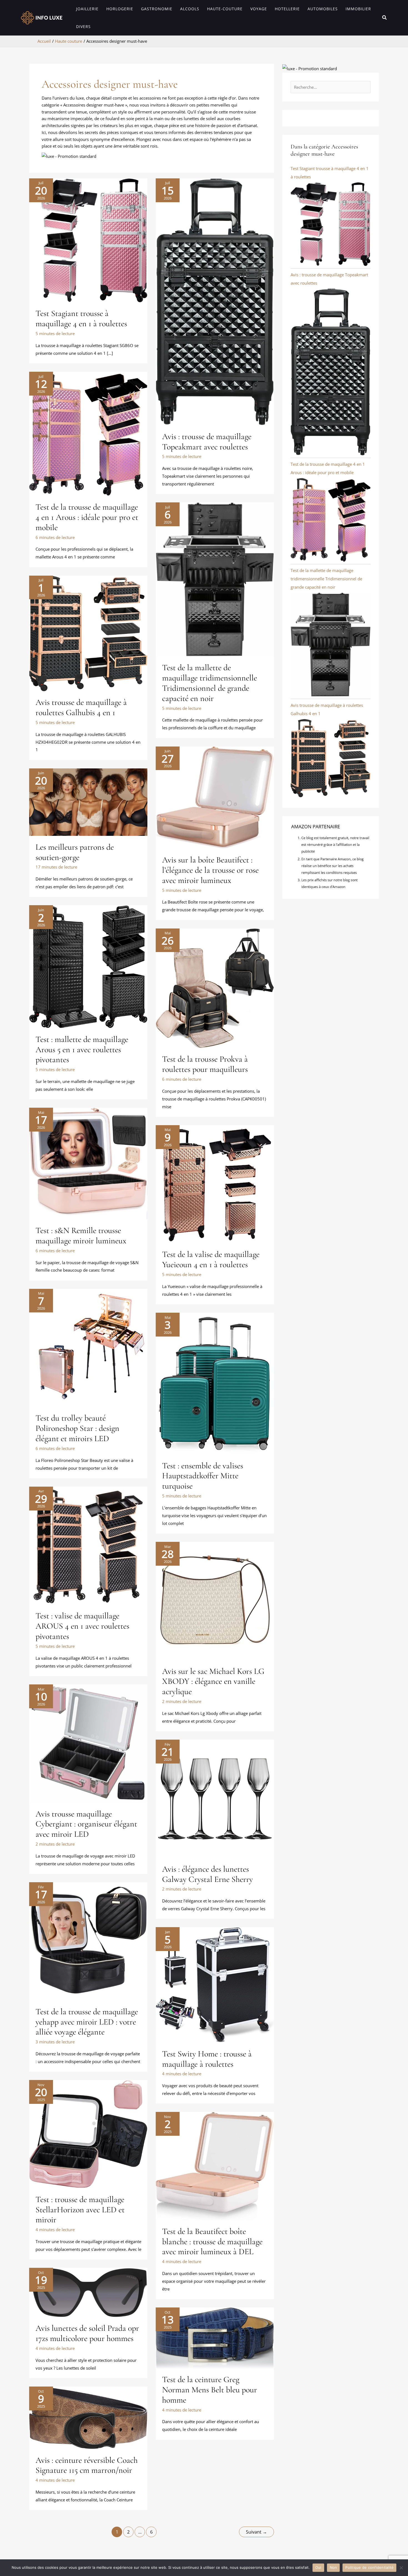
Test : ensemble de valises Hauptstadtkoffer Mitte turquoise (203, 1476)
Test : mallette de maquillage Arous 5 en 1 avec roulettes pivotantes (82, 1050)
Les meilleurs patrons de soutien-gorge (75, 852)
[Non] (401, 2568)
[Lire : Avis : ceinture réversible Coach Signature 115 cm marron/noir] (88, 2417)
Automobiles (323, 9)
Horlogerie (120, 9)
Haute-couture (225, 9)
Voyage (259, 9)
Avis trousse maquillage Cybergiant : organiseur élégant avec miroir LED (86, 1824)
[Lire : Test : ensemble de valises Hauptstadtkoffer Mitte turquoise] (215, 1383)
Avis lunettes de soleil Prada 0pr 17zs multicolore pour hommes (87, 2333)
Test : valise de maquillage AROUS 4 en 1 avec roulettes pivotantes (82, 1626)
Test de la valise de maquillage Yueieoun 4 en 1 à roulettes (211, 1259)
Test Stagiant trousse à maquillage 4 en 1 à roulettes (81, 318)
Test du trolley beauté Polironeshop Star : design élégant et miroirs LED (77, 1428)
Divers (83, 26)
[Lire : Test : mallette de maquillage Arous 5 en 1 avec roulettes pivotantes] (88, 966)
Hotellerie (287, 9)
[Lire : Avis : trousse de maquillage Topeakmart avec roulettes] (215, 301)
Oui (318, 2567)
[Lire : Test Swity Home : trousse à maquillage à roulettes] (215, 1984)
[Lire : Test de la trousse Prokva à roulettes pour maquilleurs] (215, 988)
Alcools (190, 9)
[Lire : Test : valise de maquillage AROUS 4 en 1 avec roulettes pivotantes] (88, 1545)
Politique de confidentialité (369, 2567)
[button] (385, 18)
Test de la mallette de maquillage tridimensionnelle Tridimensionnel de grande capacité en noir (210, 683)
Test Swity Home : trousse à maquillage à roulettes (207, 2059)
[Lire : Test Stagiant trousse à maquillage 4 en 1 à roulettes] (88, 240)
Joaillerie (87, 9)
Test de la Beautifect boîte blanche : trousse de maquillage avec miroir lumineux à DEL (212, 2242)
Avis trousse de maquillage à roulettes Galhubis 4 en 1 (81, 707)
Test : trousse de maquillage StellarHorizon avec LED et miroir (80, 2210)
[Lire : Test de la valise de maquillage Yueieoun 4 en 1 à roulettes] (215, 1184)
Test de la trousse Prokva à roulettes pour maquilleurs (205, 1064)
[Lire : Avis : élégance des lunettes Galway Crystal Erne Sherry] (215, 1798)
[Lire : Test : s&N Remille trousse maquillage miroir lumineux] (88, 1163)
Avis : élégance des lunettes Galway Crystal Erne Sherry (207, 1874)
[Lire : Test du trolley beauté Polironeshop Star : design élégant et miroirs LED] (88, 1347)
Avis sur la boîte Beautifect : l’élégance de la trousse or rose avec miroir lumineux (210, 870)
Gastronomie (157, 9)
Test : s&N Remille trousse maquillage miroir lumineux (81, 1236)
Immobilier (358, 9)
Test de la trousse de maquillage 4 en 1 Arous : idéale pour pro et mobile (87, 517)
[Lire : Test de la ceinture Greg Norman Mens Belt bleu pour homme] (215, 2337)
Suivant (256, 2532)
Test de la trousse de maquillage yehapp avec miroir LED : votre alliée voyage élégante (87, 2022)
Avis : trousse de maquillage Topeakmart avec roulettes (207, 442)
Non (333, 2567)
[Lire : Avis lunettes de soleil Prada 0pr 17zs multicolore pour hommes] (88, 2292)
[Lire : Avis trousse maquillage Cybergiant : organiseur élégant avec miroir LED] (88, 1743)
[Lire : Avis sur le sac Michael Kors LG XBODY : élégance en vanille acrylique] (215, 1600)
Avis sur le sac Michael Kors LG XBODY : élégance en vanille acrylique (213, 1682)
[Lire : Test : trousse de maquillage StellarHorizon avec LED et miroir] (88, 2134)
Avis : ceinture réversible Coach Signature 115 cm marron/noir (87, 2465)
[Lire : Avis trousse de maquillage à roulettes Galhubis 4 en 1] (88, 633)
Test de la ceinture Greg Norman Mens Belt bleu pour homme (210, 2390)
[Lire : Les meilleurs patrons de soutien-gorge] (88, 801)
